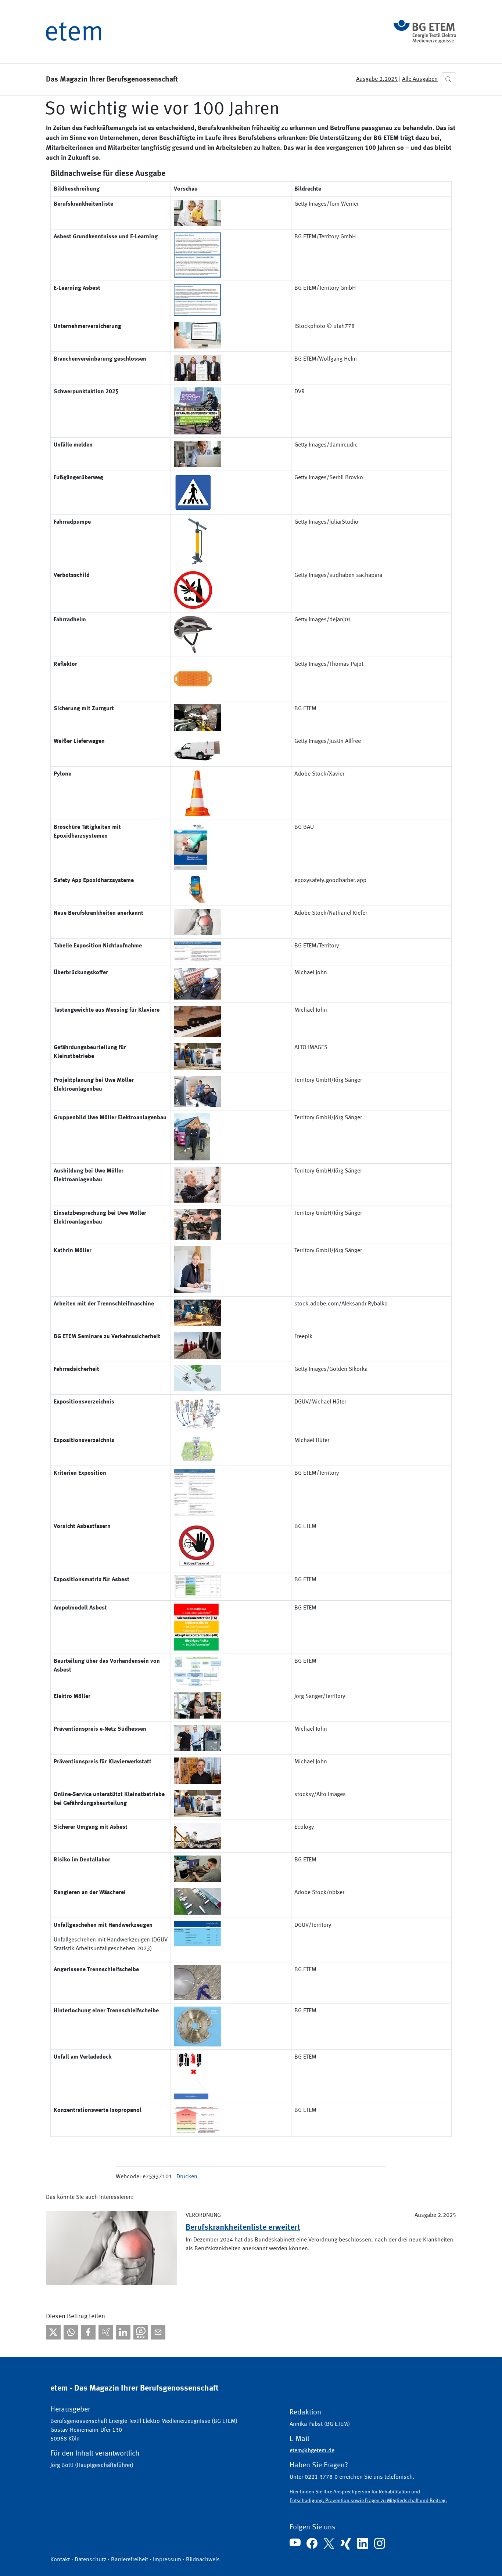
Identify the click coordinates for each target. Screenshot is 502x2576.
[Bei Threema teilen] (141, 2332)
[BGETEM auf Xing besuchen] (346, 2544)
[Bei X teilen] (53, 2332)
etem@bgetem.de (312, 2451)
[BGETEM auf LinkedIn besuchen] (363, 2543)
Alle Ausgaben (420, 79)
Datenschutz (90, 2560)
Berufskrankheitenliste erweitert (243, 2228)
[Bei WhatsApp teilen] (71, 2332)
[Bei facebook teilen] (88, 2332)
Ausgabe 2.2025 (377, 79)
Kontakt (60, 2560)
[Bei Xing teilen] (106, 2332)
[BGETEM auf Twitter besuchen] (329, 2543)
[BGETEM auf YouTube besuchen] (295, 2542)
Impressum (167, 2560)
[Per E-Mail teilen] (158, 2332)
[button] (448, 79)
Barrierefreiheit (130, 2560)
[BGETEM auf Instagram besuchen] (380, 2543)
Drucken (187, 2177)
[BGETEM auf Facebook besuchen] (312, 2543)
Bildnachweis (203, 2560)
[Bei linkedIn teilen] (123, 2332)
